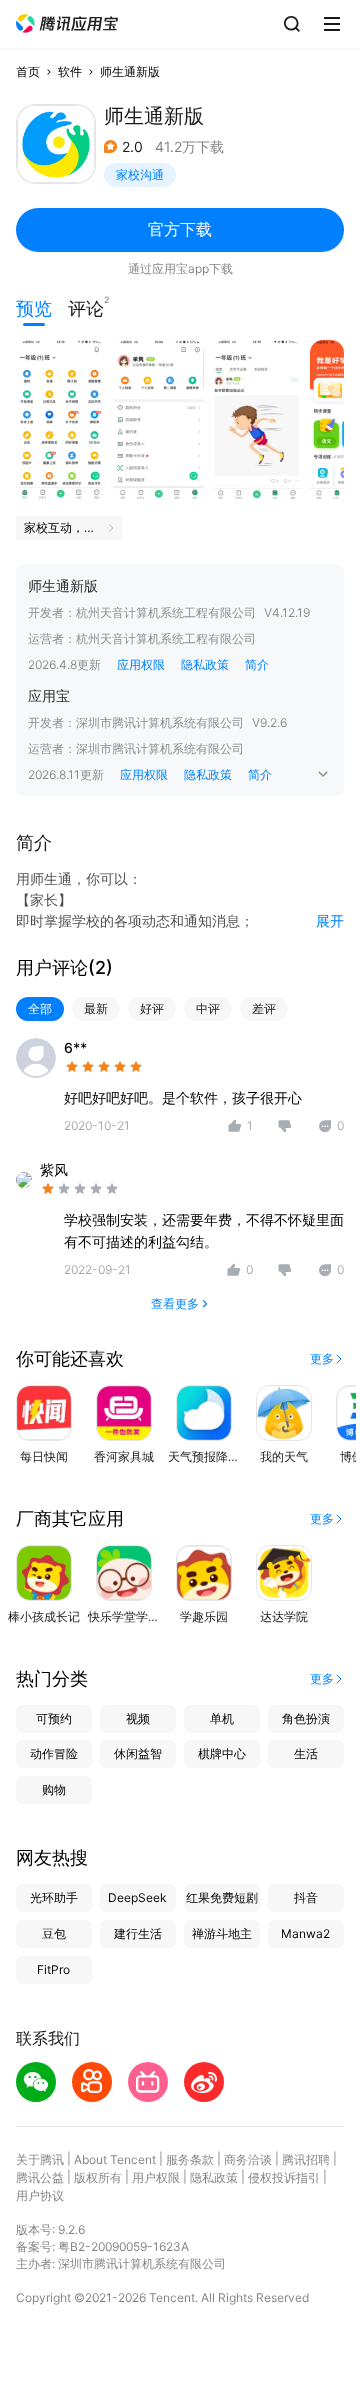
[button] (67, 23)
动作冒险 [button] (54, 1753)
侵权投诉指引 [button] (284, 2177)
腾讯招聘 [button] (306, 2159)
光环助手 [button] (54, 1897)
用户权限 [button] (156, 2177)
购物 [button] (54, 1789)
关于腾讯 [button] (40, 2159)
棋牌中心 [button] (222, 1753)
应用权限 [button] (141, 664)
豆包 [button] (54, 1933)
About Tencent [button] (115, 2159)
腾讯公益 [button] (40, 2177)
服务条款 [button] (190, 2159)
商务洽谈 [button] (248, 2159)
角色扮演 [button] (306, 1718)
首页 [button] (28, 71)
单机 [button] (222, 1718)
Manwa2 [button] (305, 1933)
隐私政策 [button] (205, 664)
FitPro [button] (53, 1969)
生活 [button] (306, 1753)
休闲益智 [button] (138, 1753)
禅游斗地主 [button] (222, 1933)
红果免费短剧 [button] (222, 1897)
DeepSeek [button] (137, 1897)
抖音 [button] (306, 1897)
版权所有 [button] (98, 2177)
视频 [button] (138, 1718)
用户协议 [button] (40, 2195)
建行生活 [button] (138, 1933)
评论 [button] (86, 306)
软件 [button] (70, 71)
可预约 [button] (54, 1718)
